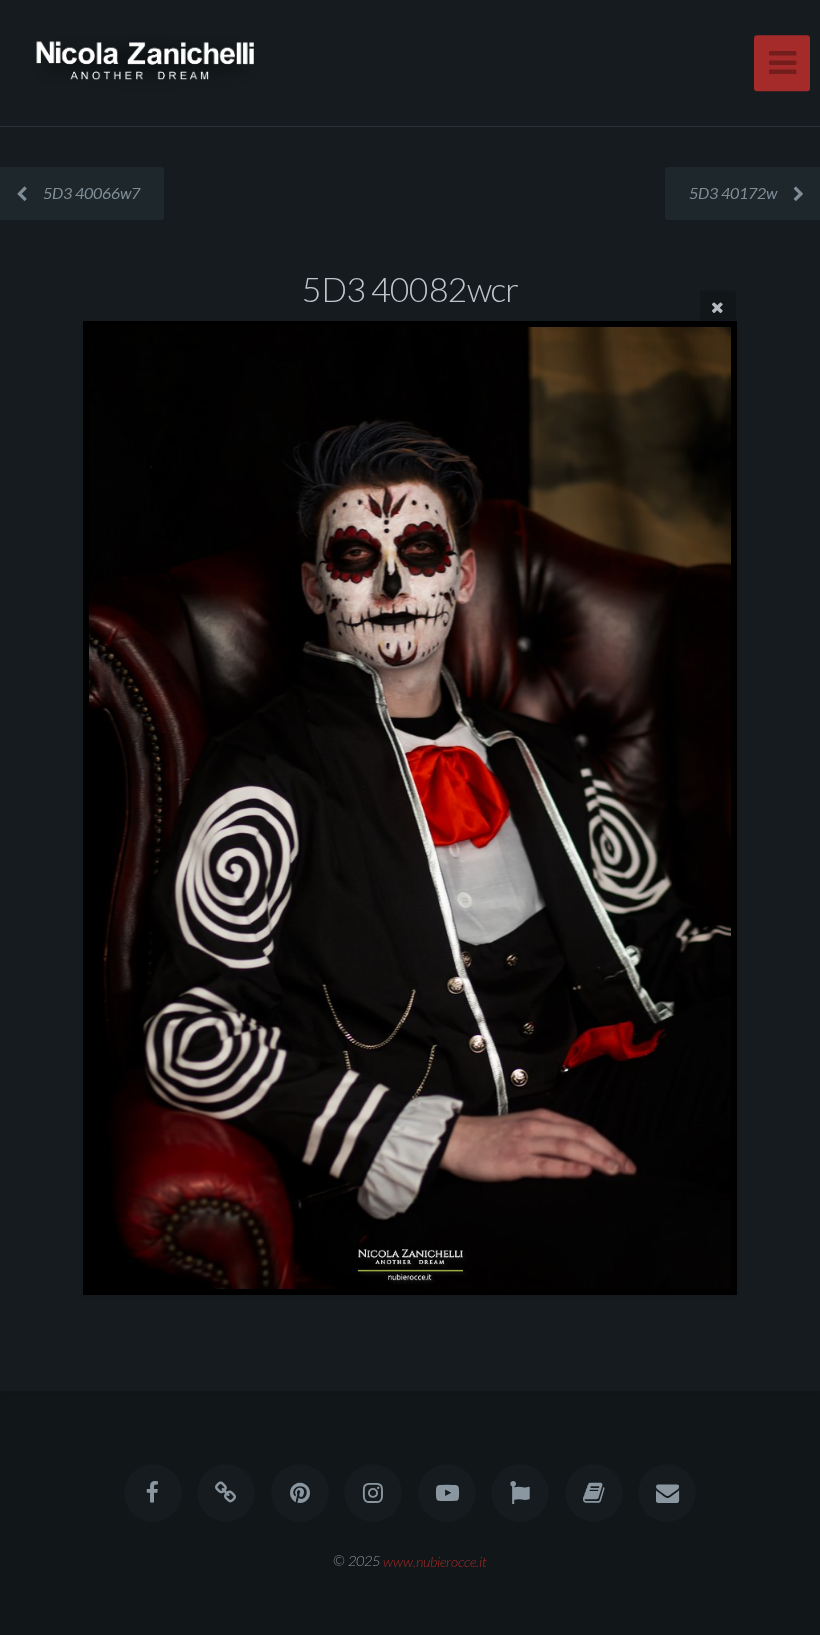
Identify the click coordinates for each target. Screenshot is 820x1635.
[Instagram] (373, 1493)
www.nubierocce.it (435, 1560)
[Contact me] (667, 1493)
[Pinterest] (300, 1493)
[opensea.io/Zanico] (227, 1493)
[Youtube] (447, 1493)
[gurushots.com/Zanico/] (520, 1493)
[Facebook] (153, 1493)
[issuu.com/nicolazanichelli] (594, 1493)
